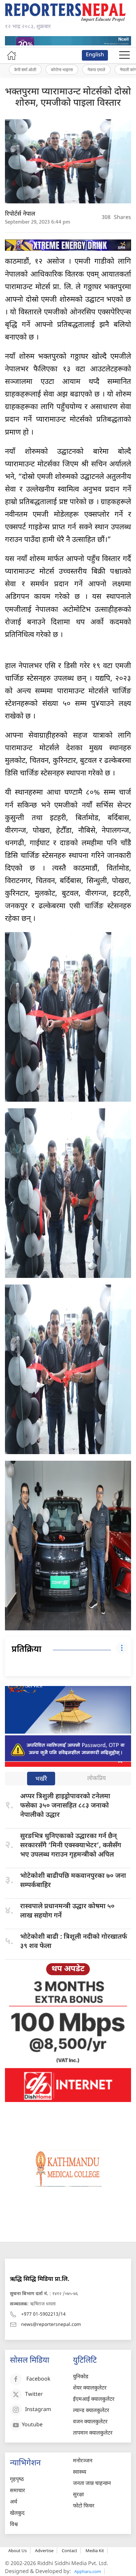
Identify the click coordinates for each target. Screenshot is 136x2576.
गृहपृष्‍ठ (17, 2480)
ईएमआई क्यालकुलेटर (94, 2400)
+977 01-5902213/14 (43, 2314)
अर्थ (14, 2502)
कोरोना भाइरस (62, 70)
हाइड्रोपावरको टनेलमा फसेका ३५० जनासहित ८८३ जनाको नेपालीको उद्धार (65, 1806)
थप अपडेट (68, 1969)
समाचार (17, 2491)
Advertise (44, 2550)
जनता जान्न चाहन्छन (92, 2484)
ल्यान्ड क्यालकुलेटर (91, 2411)
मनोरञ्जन (83, 2461)
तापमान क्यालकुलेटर (93, 2433)
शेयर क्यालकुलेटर (90, 2388)
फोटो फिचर (84, 2506)
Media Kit (95, 2550)
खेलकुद (17, 2514)
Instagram (38, 2410)
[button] (124, 55)
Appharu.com (88, 2571)
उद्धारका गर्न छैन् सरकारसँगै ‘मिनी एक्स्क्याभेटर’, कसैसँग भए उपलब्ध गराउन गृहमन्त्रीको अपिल (71, 1846)
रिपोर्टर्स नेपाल (20, 214)
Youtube (32, 2425)
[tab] (41, 1779)
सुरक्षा (78, 2495)
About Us (17, 2550)
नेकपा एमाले (96, 70)
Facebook (38, 2379)
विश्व (14, 2525)
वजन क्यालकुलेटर (90, 2422)
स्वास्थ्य (80, 2472)
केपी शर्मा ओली (25, 70)
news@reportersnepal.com (51, 2325)
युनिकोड (81, 2377)
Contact (69, 2550)
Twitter (34, 2395)
